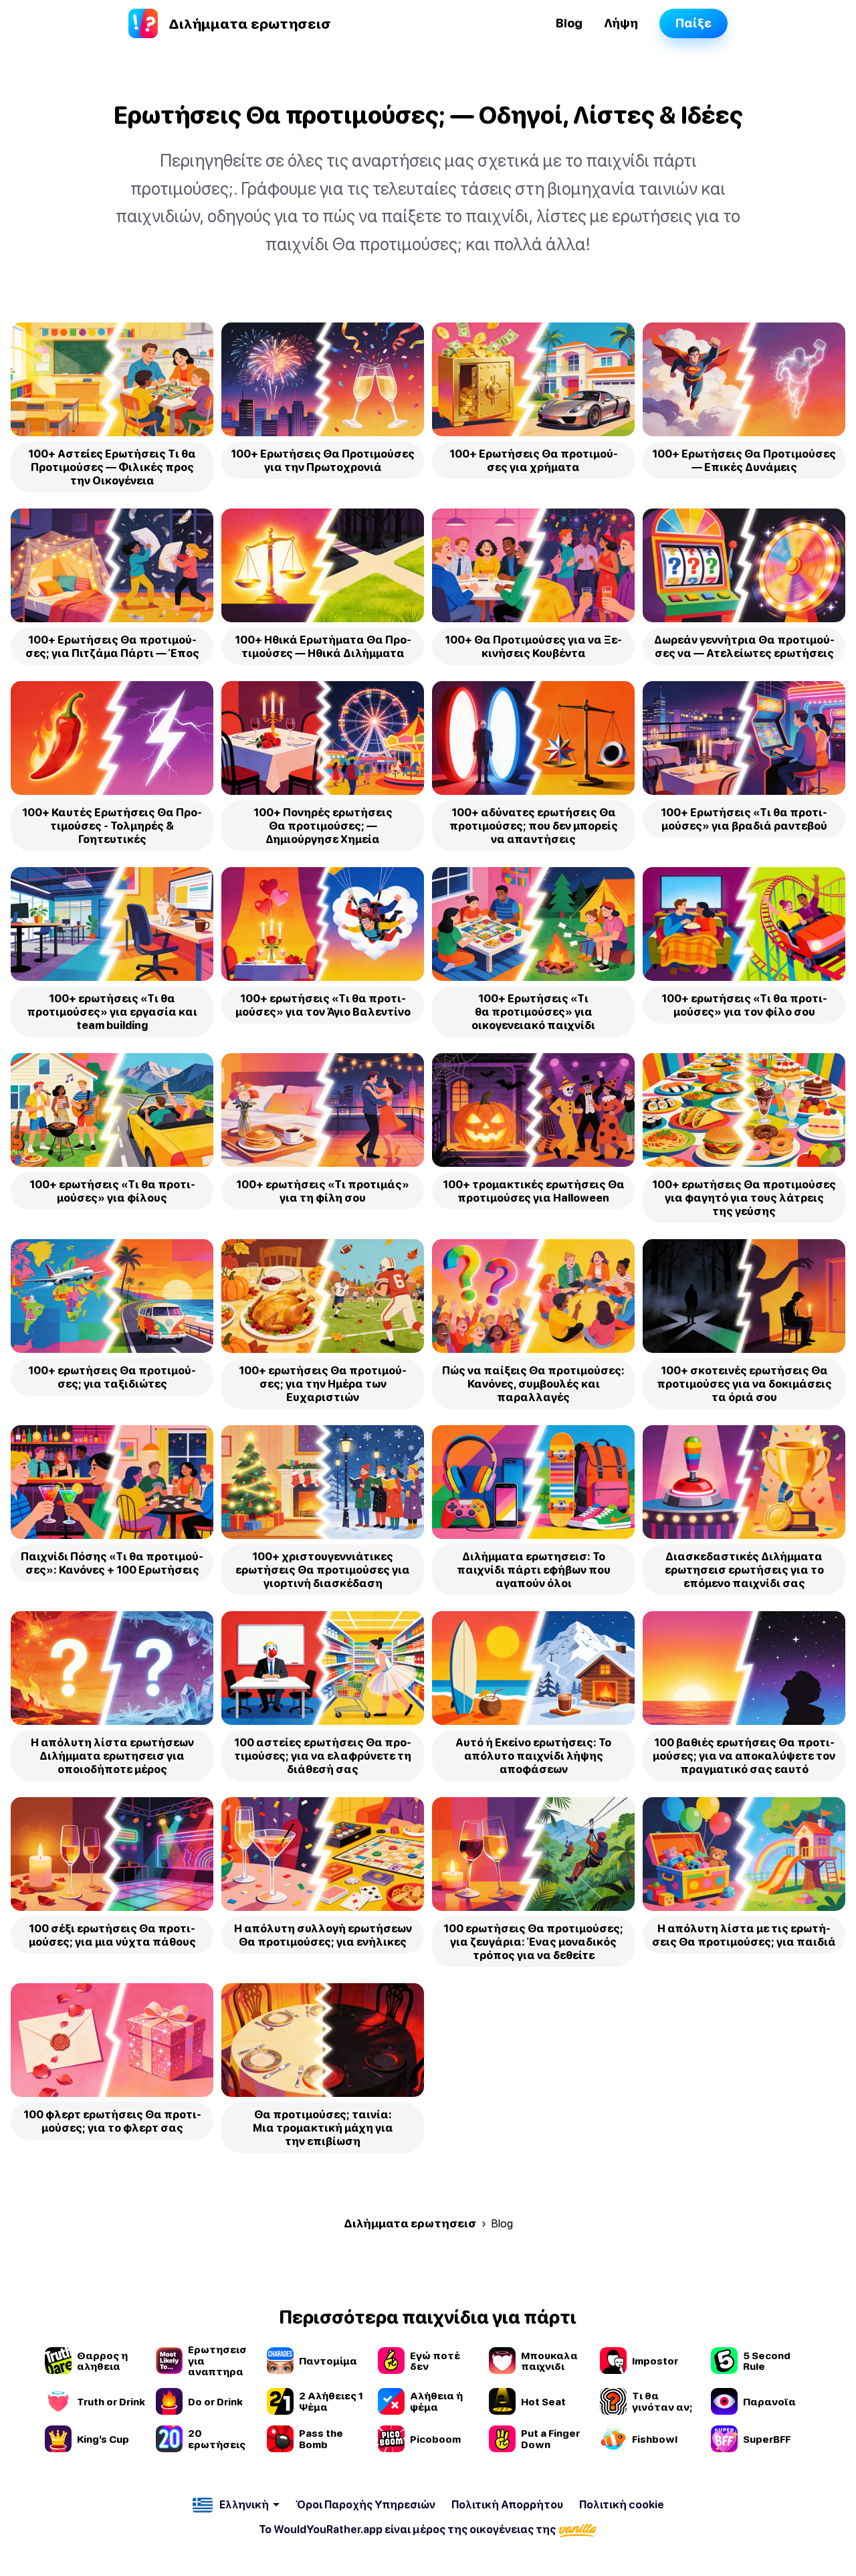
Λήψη (621, 23)
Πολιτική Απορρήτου (507, 2504)
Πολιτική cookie (622, 2504)
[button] (236, 2505)
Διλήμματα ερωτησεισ (410, 2223)
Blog (569, 23)
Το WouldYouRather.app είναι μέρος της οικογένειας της (408, 2529)
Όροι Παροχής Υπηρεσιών (365, 2504)
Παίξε (693, 23)
